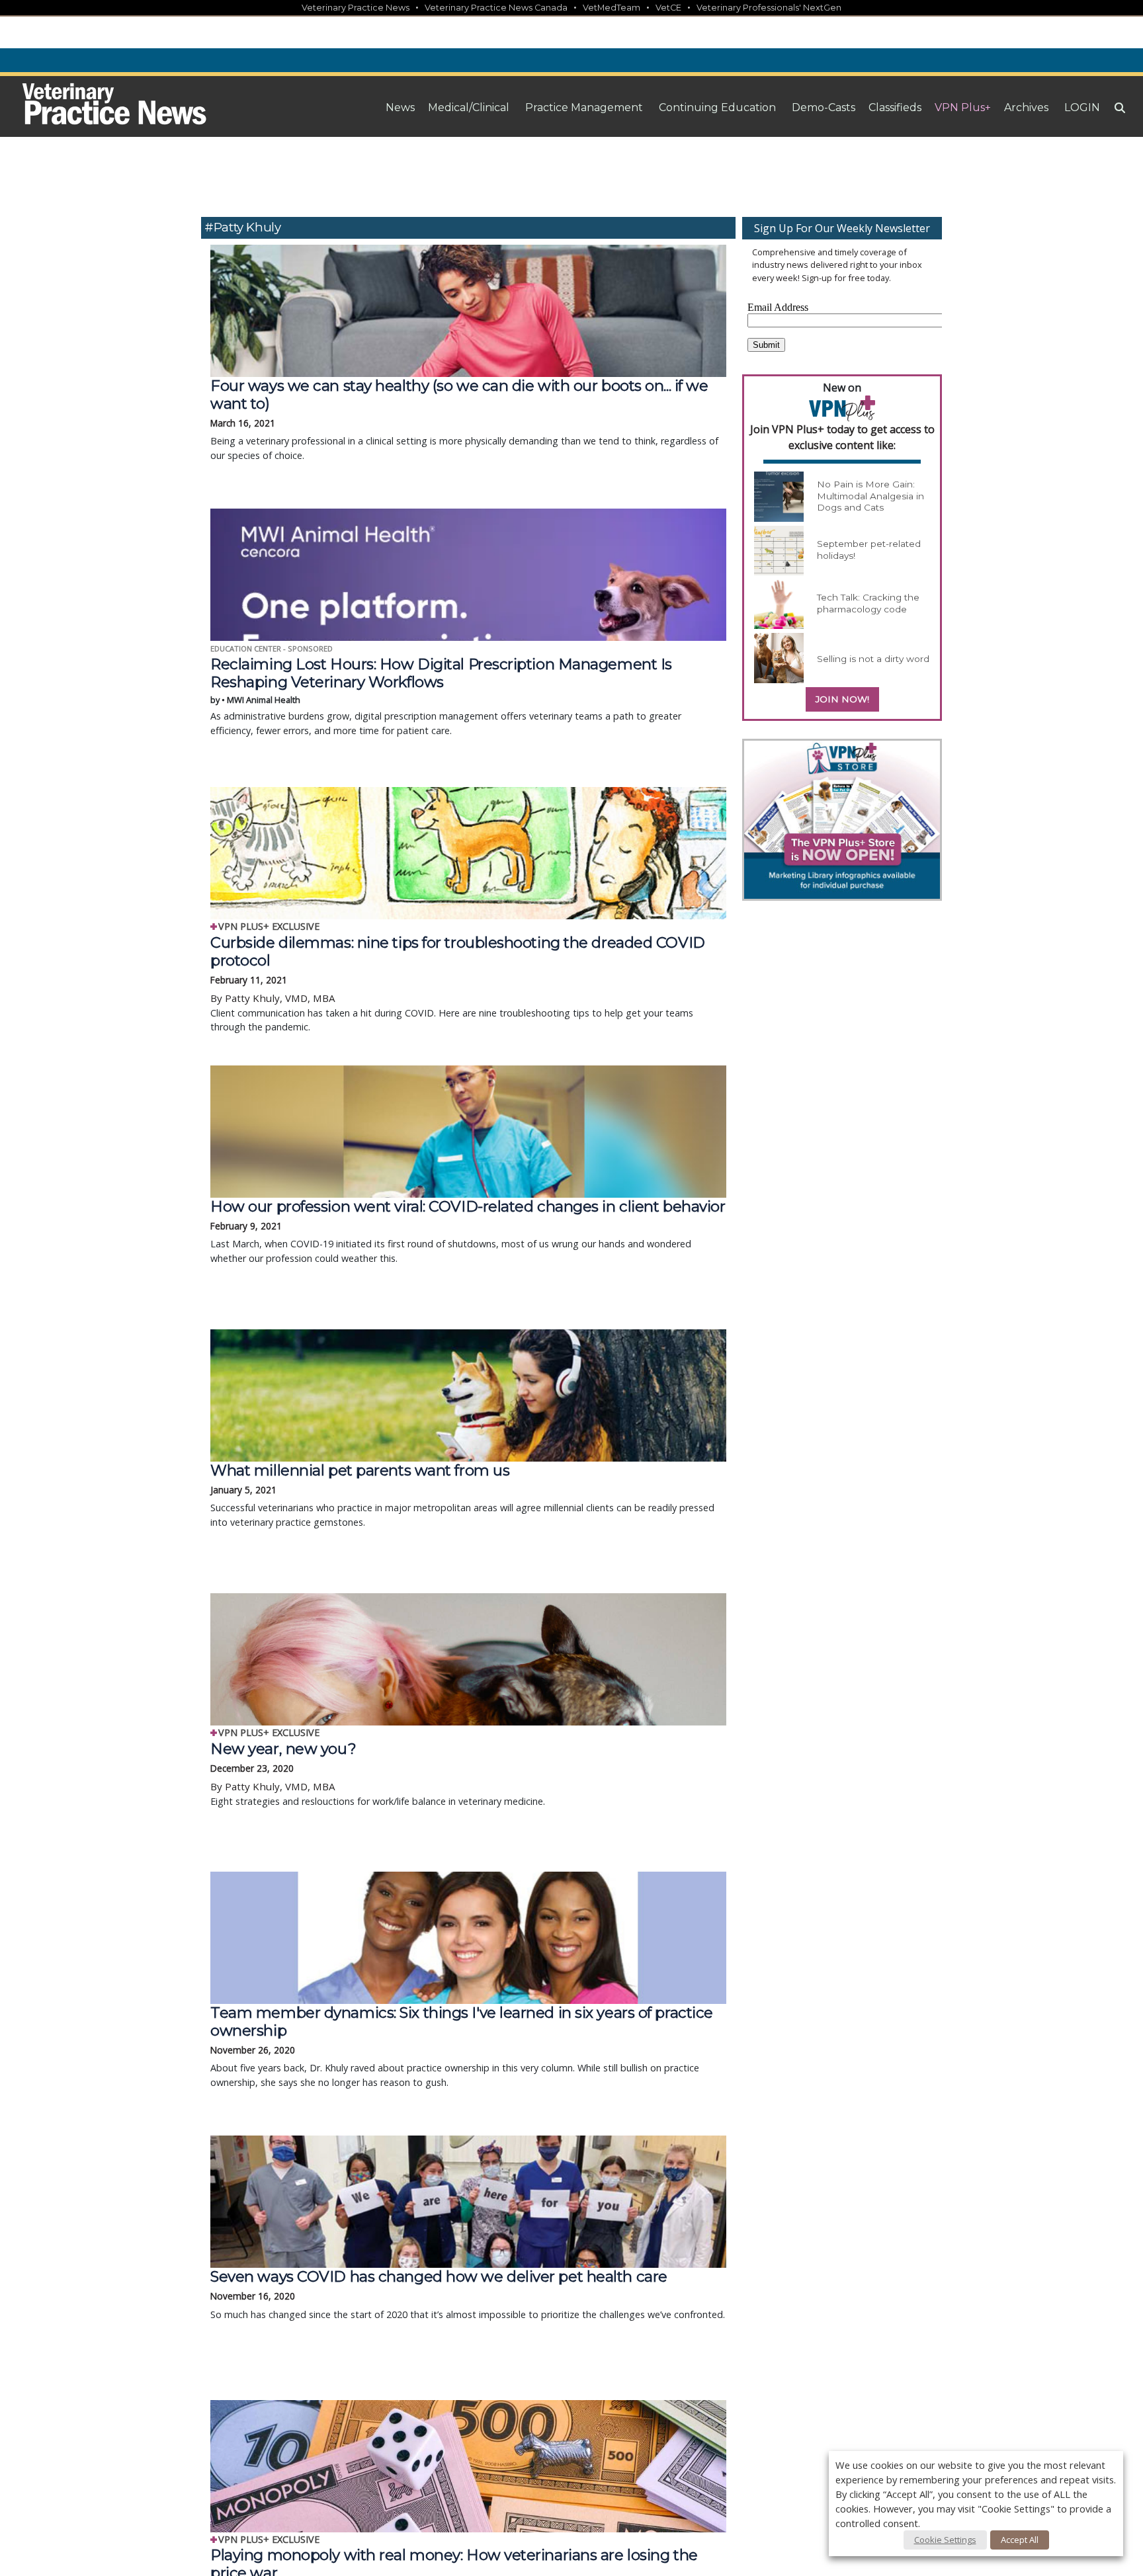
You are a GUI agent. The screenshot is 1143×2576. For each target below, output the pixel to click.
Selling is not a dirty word (873, 659)
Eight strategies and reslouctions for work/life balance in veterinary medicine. (378, 1774)
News (400, 107)
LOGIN (1082, 107)
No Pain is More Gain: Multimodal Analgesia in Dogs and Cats (870, 496)
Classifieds (895, 107)
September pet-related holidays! (869, 550)
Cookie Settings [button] (945, 2540)
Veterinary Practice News (356, 8)
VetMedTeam (612, 8)
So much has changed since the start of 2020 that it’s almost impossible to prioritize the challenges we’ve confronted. (468, 2294)
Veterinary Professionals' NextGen (769, 8)
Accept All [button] (1020, 2540)
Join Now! (842, 699)
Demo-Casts (824, 107)
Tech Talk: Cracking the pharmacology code (868, 603)
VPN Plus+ (963, 107)
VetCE (668, 8)
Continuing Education (717, 107)
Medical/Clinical (469, 107)
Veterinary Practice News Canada (496, 8)
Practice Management (584, 107)
